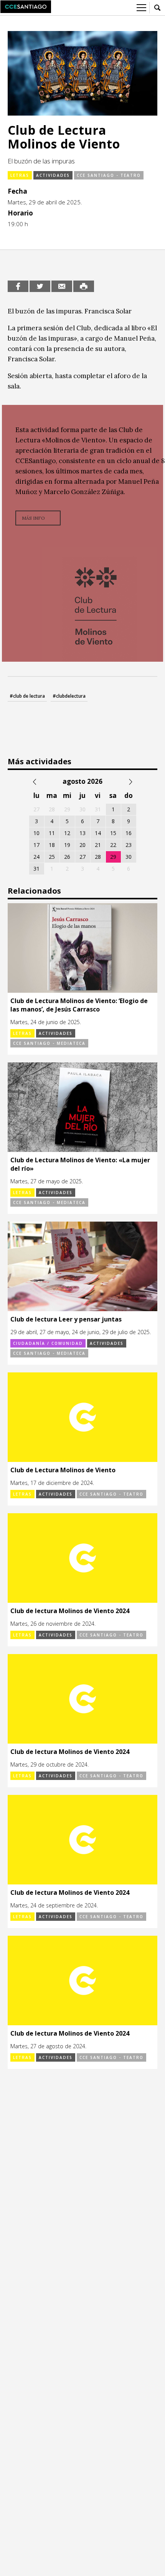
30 (129, 857)
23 (129, 845)
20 (82, 845)
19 (67, 845)
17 (36, 845)
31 (36, 869)
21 (98, 845)
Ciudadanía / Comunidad (48, 1343)
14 (98, 833)
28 (98, 857)
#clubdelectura (69, 696)
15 (113, 833)
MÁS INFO (33, 518)
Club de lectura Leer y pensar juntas (66, 1319)
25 (52, 857)
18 (52, 845)
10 (36, 833)
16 (129, 833)
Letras (20, 175)
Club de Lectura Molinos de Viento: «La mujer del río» (80, 1164)
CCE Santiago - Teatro (109, 175)
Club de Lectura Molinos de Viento (63, 1470)
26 (67, 857)
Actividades (53, 175)
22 (113, 845)
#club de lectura (27, 696)
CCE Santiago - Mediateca (49, 1043)
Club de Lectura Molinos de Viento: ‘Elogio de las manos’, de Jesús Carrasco (79, 1005)
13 (82, 833)
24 (36, 857)
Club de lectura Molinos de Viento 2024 (70, 1611)
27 (82, 857)
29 (113, 857)
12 (67, 833)
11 (52, 833)
